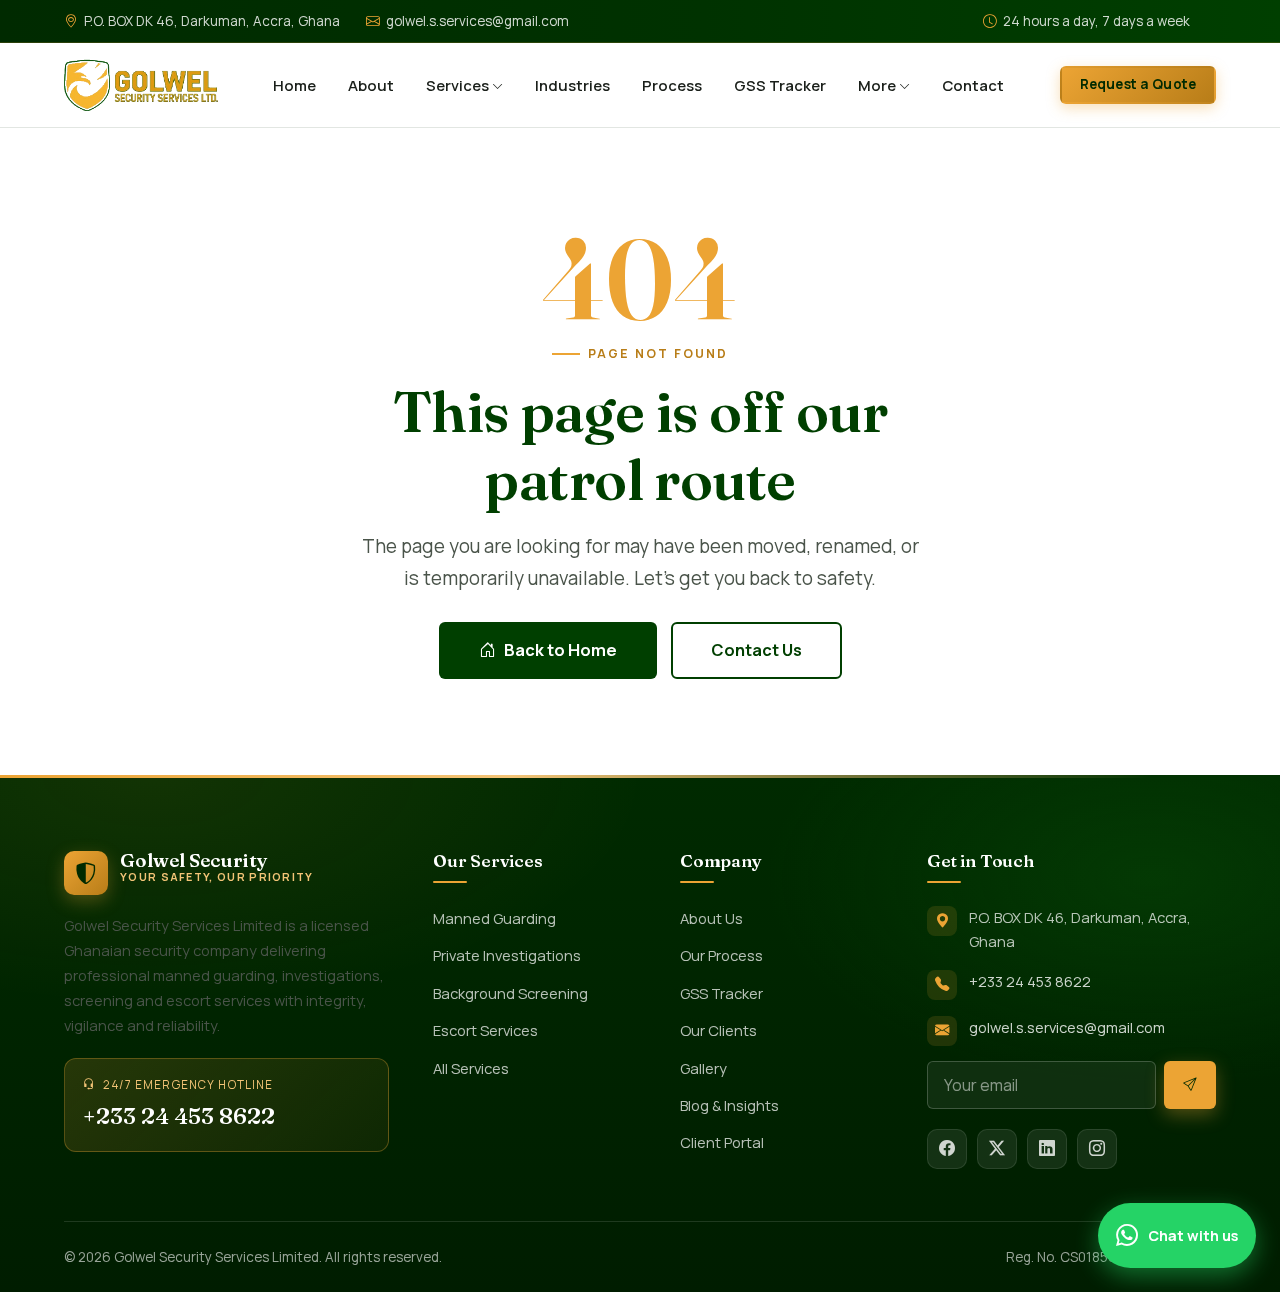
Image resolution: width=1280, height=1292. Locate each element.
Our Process (721, 955)
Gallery (703, 1068)
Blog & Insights (729, 1105)
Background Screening (510, 993)
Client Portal (722, 1142)
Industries (572, 85)
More (878, 85)
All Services (471, 1068)
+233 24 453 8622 (179, 1116)
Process (672, 85)
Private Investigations (507, 955)
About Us (711, 918)
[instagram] (1097, 1149)
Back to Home (560, 650)
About (371, 85)
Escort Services (485, 1030)
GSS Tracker (780, 85)
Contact (973, 85)
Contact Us (756, 650)
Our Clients (718, 1030)
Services (459, 85)
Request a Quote (1138, 84)
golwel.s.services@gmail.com (477, 21)
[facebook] (947, 1149)
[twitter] (997, 1149)
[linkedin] (1047, 1149)
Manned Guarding (494, 918)
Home (294, 85)
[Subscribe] (1190, 1085)
